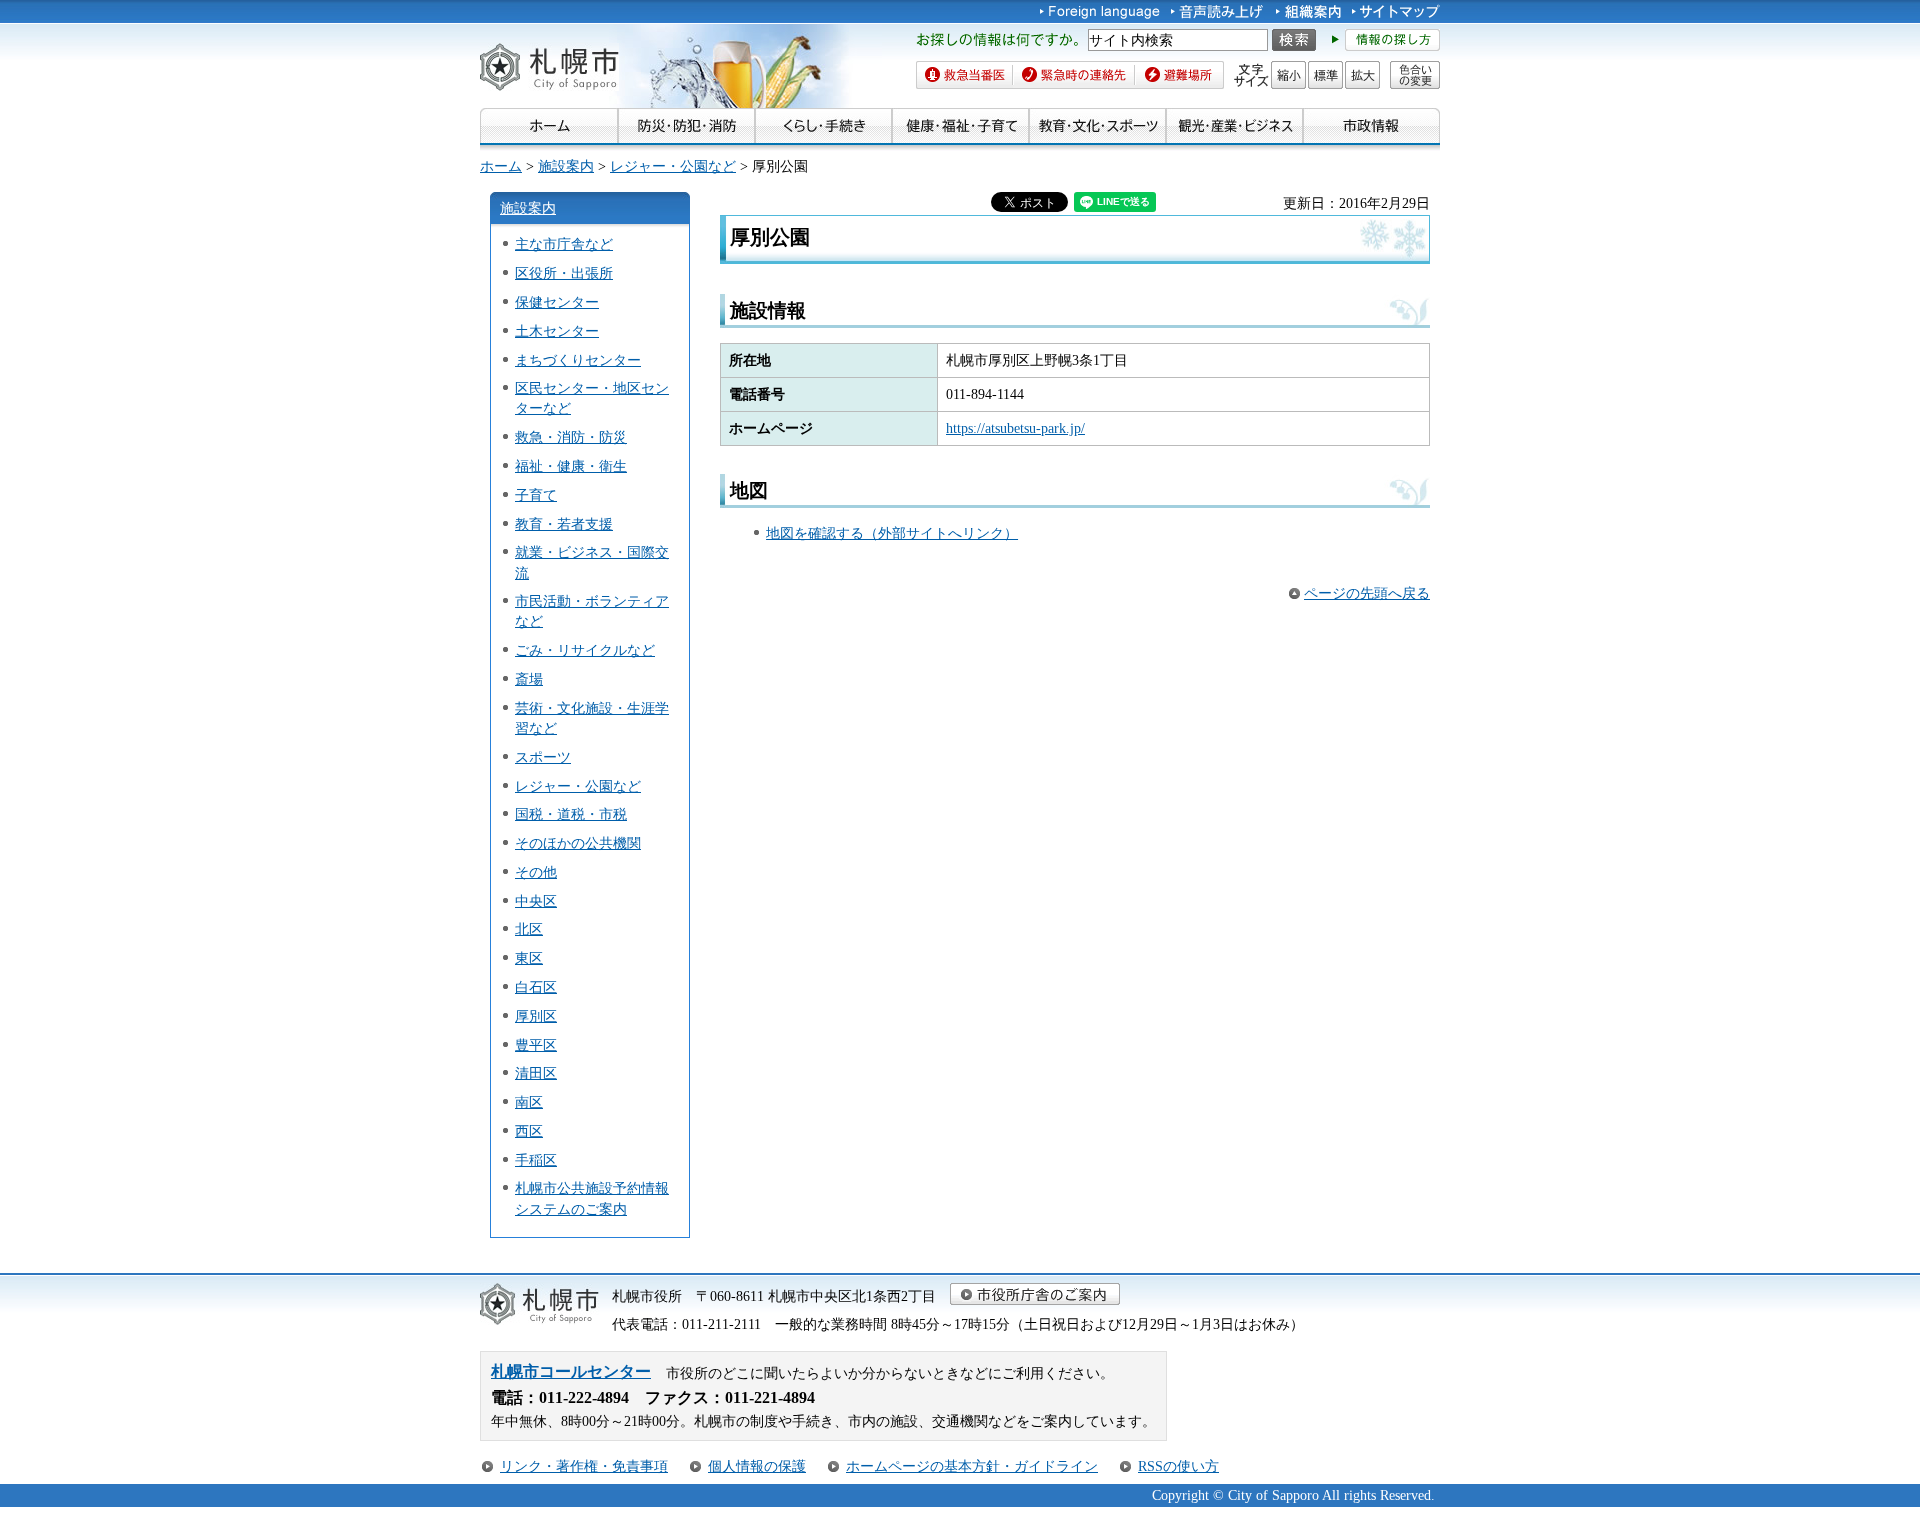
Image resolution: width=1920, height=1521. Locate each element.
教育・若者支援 (564, 524)
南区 (529, 1102)
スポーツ (543, 757)
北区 (529, 929)
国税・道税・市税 (571, 814)
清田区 (536, 1073)
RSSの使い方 (1178, 1466)
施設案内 (566, 166)
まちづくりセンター (578, 360)
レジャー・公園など (673, 166)
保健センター (557, 302)
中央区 (536, 901)
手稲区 (536, 1160)
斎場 (529, 679)
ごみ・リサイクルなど (585, 650)
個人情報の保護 (757, 1466)
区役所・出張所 (564, 273)
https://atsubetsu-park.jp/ (1015, 428)
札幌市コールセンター (571, 1371)
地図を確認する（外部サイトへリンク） (892, 533)
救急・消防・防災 (571, 437)
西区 (529, 1131)
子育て (536, 495)
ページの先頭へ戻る (1367, 593)
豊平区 (536, 1045)
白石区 (536, 987)
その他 (536, 872)
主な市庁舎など (564, 244)
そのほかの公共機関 (578, 843)
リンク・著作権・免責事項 (584, 1466)
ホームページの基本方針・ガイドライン (972, 1466)
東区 (529, 958)
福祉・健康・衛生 (571, 466)
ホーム (501, 166)
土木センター (557, 331)
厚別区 (536, 1016)
